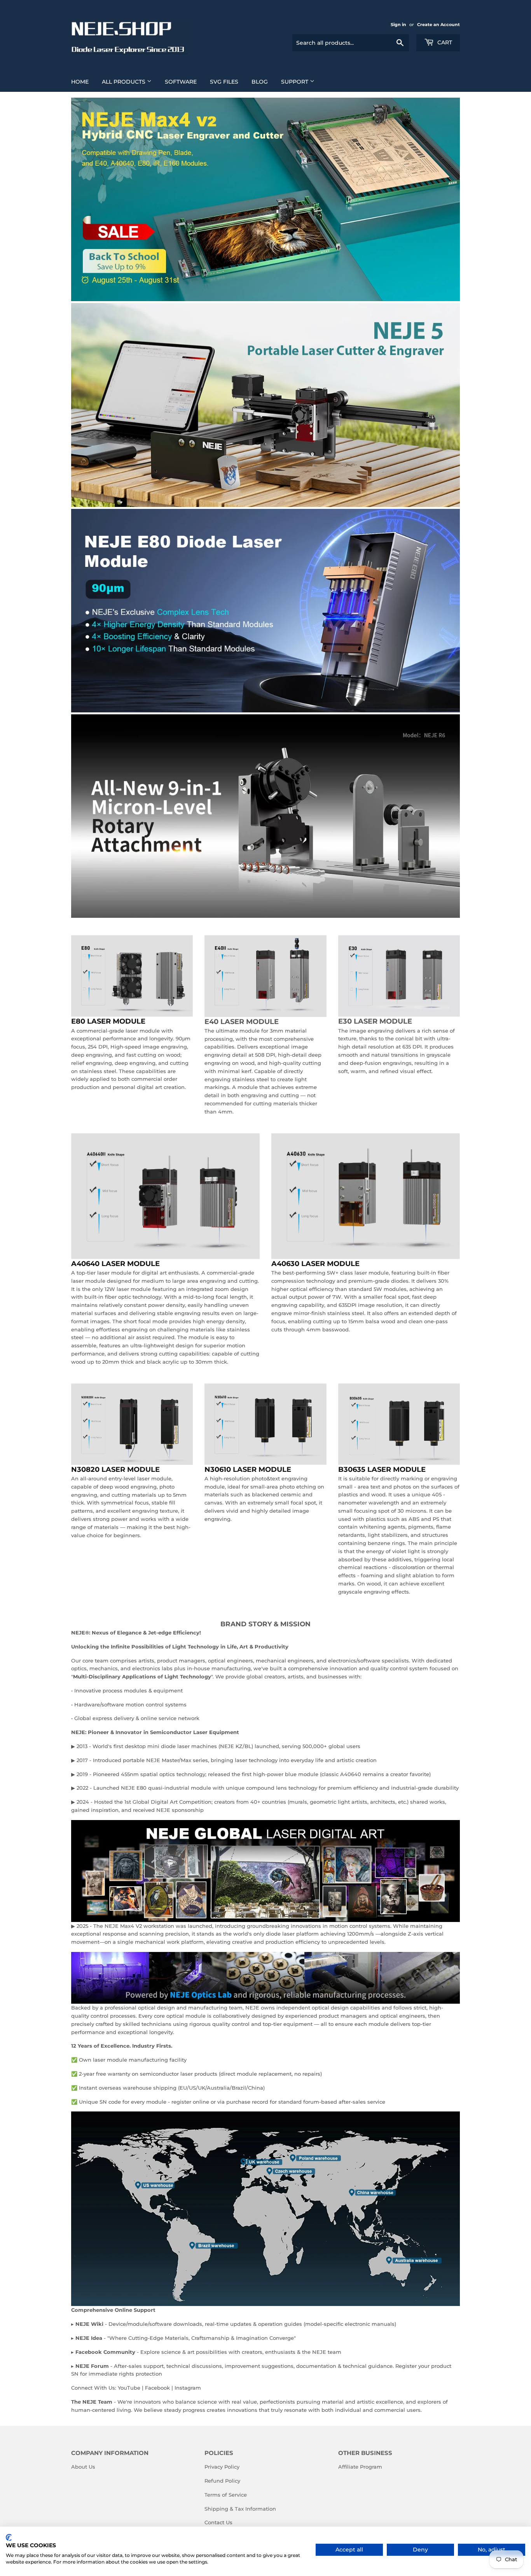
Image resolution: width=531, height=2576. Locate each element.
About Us (83, 2467)
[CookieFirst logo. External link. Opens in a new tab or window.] (9, 2537)
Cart (444, 42)
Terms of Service (226, 2495)
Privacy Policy (222, 2467)
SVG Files (224, 82)
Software (181, 82)
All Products (124, 82)
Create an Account (438, 25)
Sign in (398, 25)
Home (80, 82)
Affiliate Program (360, 2467)
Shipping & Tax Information (240, 2509)
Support (295, 82)
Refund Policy (222, 2481)
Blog (260, 82)
